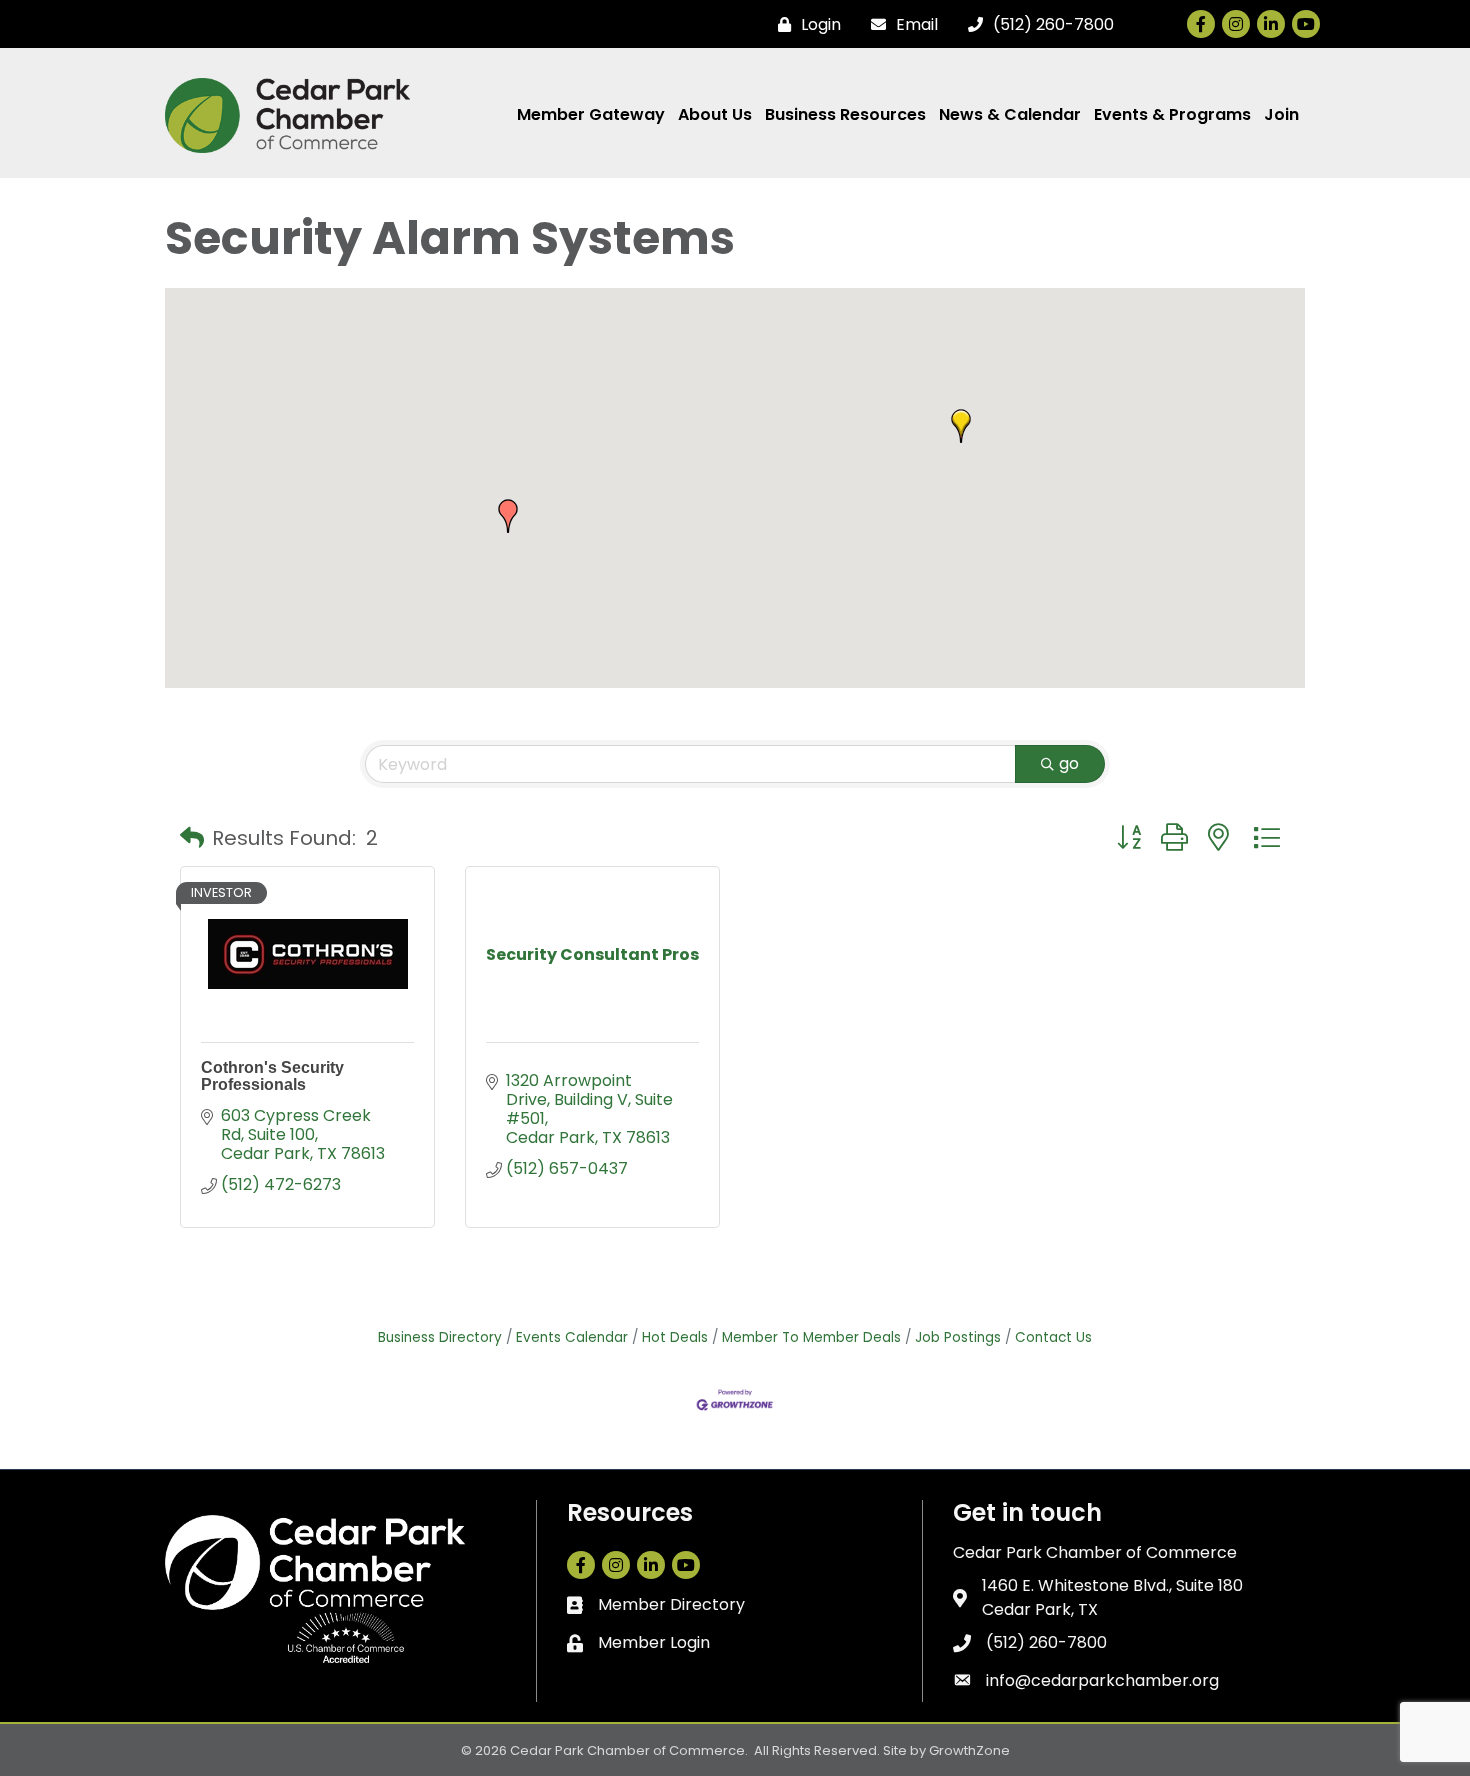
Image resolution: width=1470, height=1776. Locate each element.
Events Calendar (572, 1337)
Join (1281, 114)
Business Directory (440, 1337)
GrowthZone (969, 1750)
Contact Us (1053, 1337)
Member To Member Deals (811, 1337)
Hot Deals (675, 1337)
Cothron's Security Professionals (272, 1076)
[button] (508, 516)
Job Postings (958, 1337)
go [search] (1069, 763)
